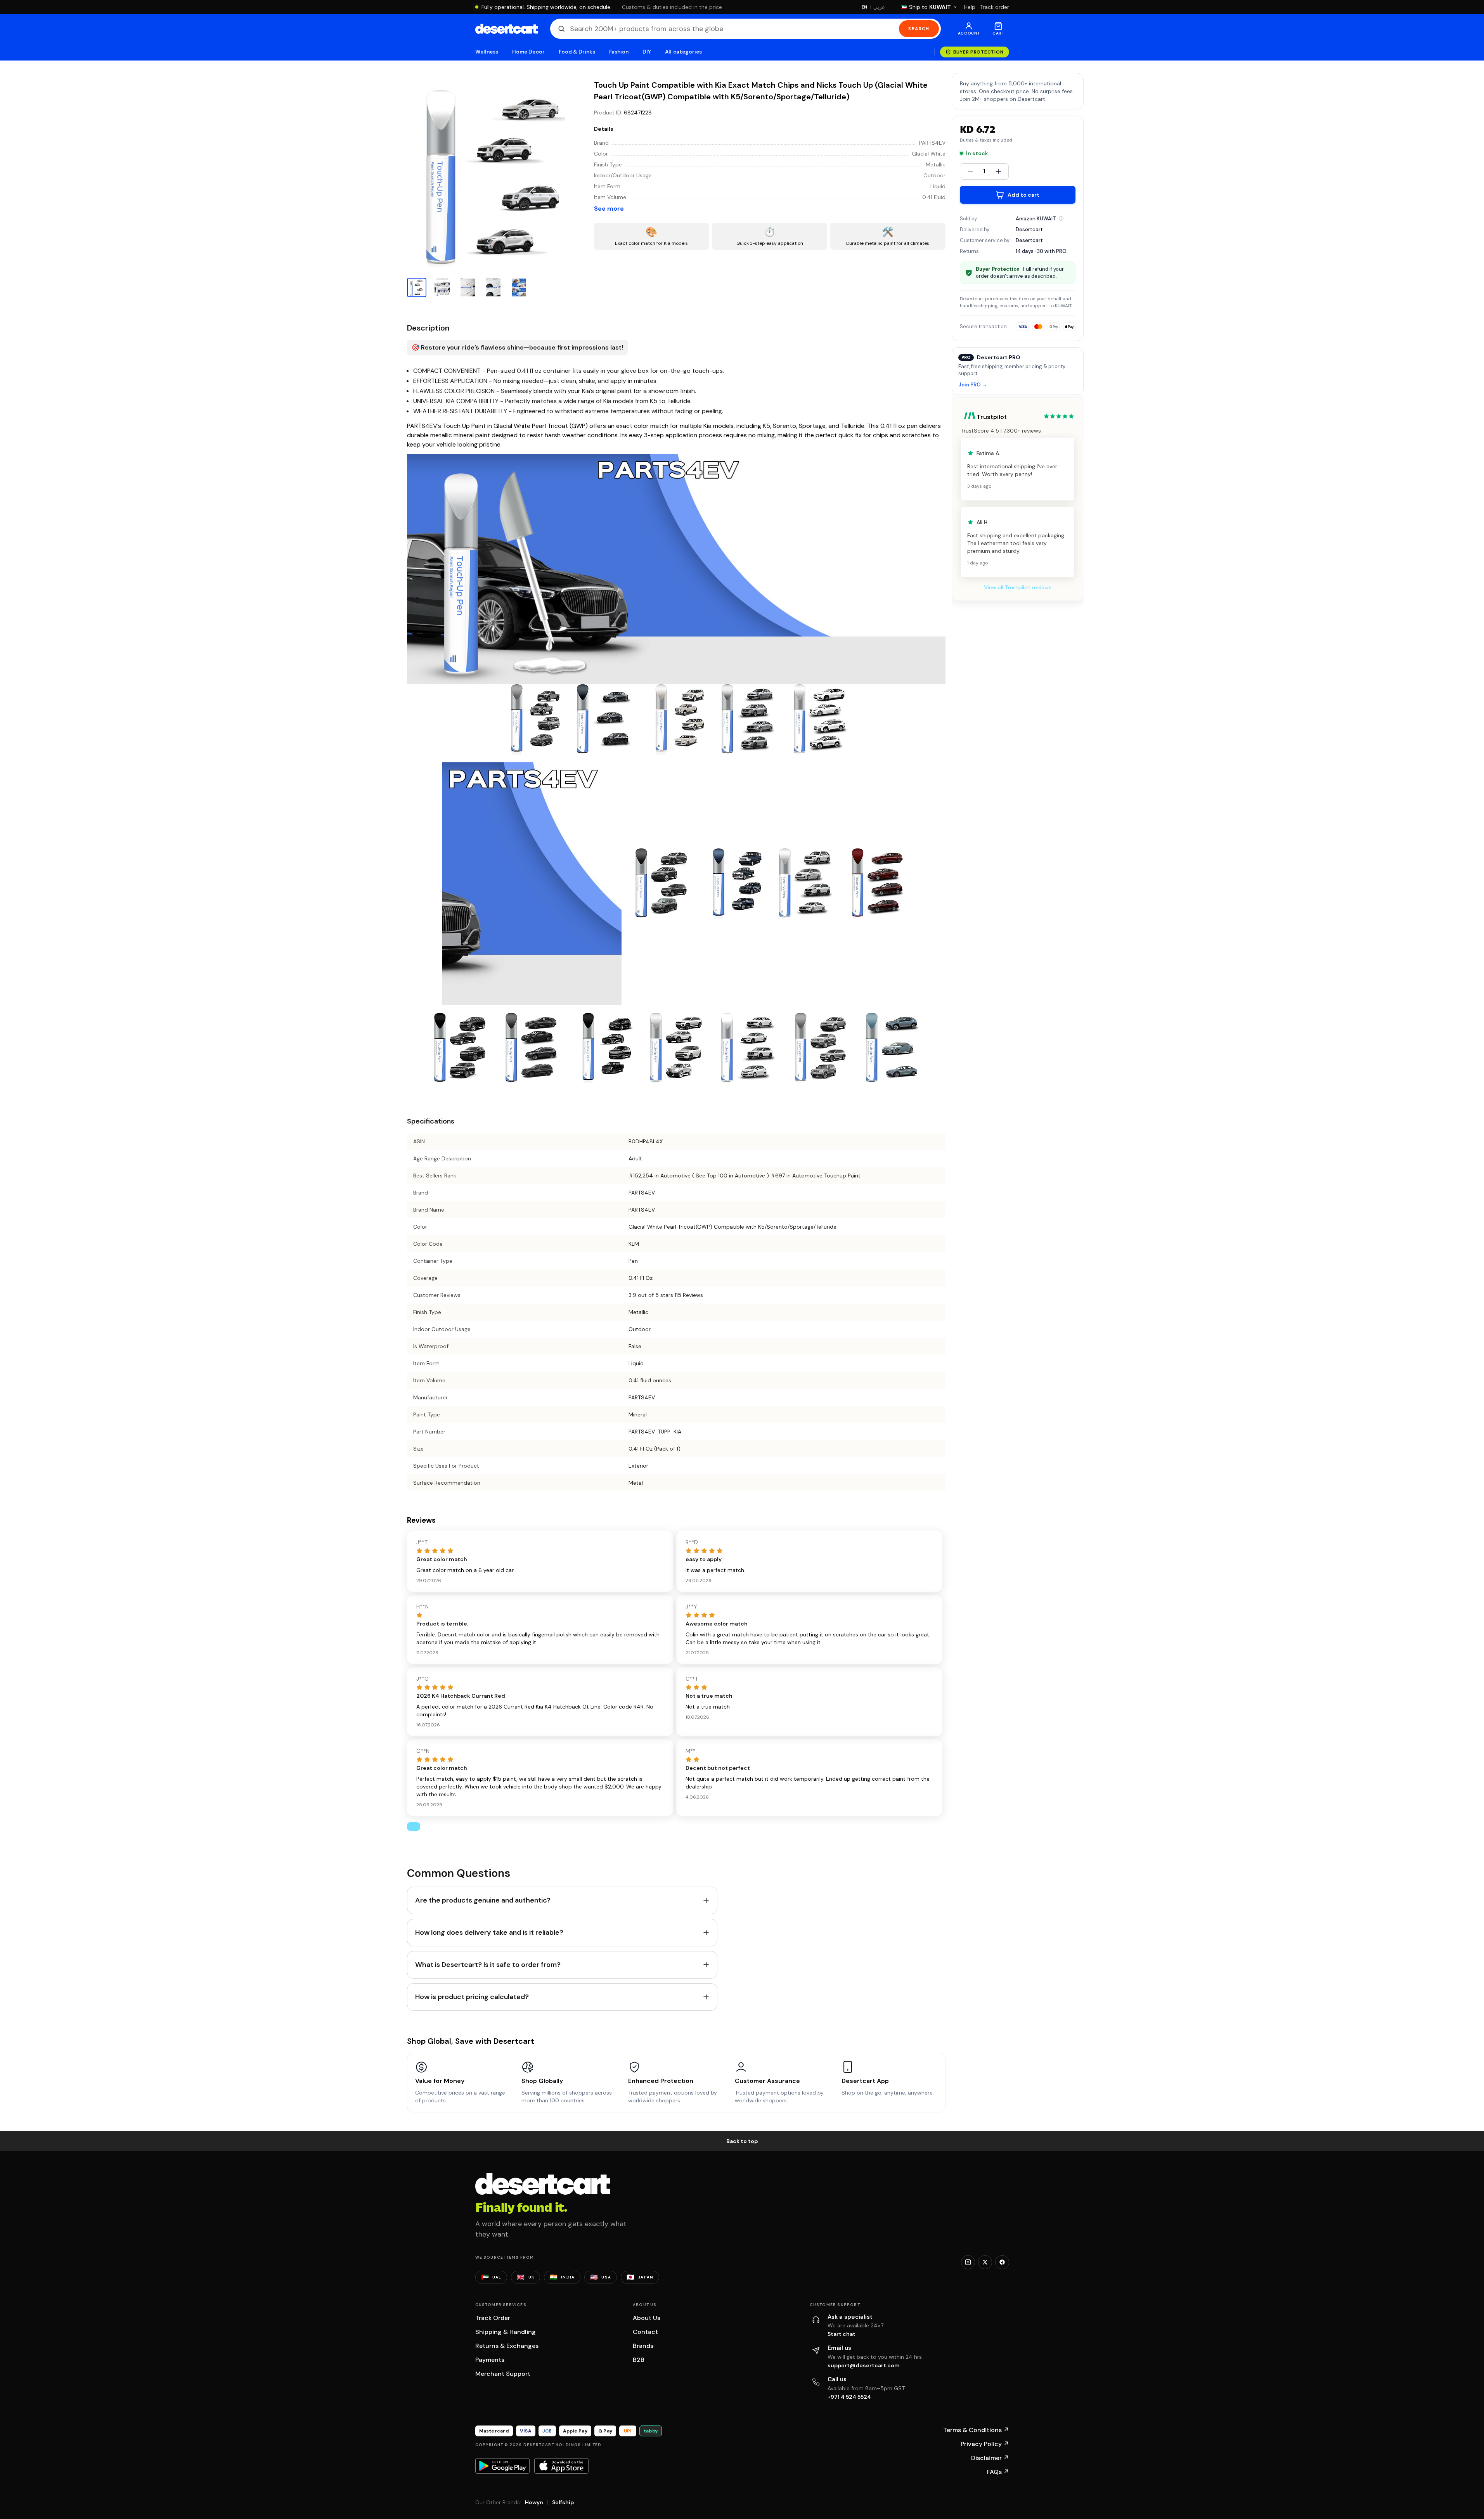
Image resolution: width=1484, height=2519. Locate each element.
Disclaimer (990, 2458)
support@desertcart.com (864, 2365)
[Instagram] (968, 2262)
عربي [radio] (879, 7)
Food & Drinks (577, 52)
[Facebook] (1002, 2262)
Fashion (619, 52)
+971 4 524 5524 (849, 2397)
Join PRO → (973, 385)
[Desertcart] (506, 29)
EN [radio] (865, 7)
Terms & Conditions (976, 2430)
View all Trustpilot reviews (1018, 587)
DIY (647, 52)
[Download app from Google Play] (502, 2466)
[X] (985, 2262)
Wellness (487, 52)
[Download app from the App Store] (561, 2466)
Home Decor (528, 52)
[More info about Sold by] (1061, 218)
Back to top (742, 2141)
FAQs (998, 2472)
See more (609, 209)
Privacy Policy (985, 2444)
